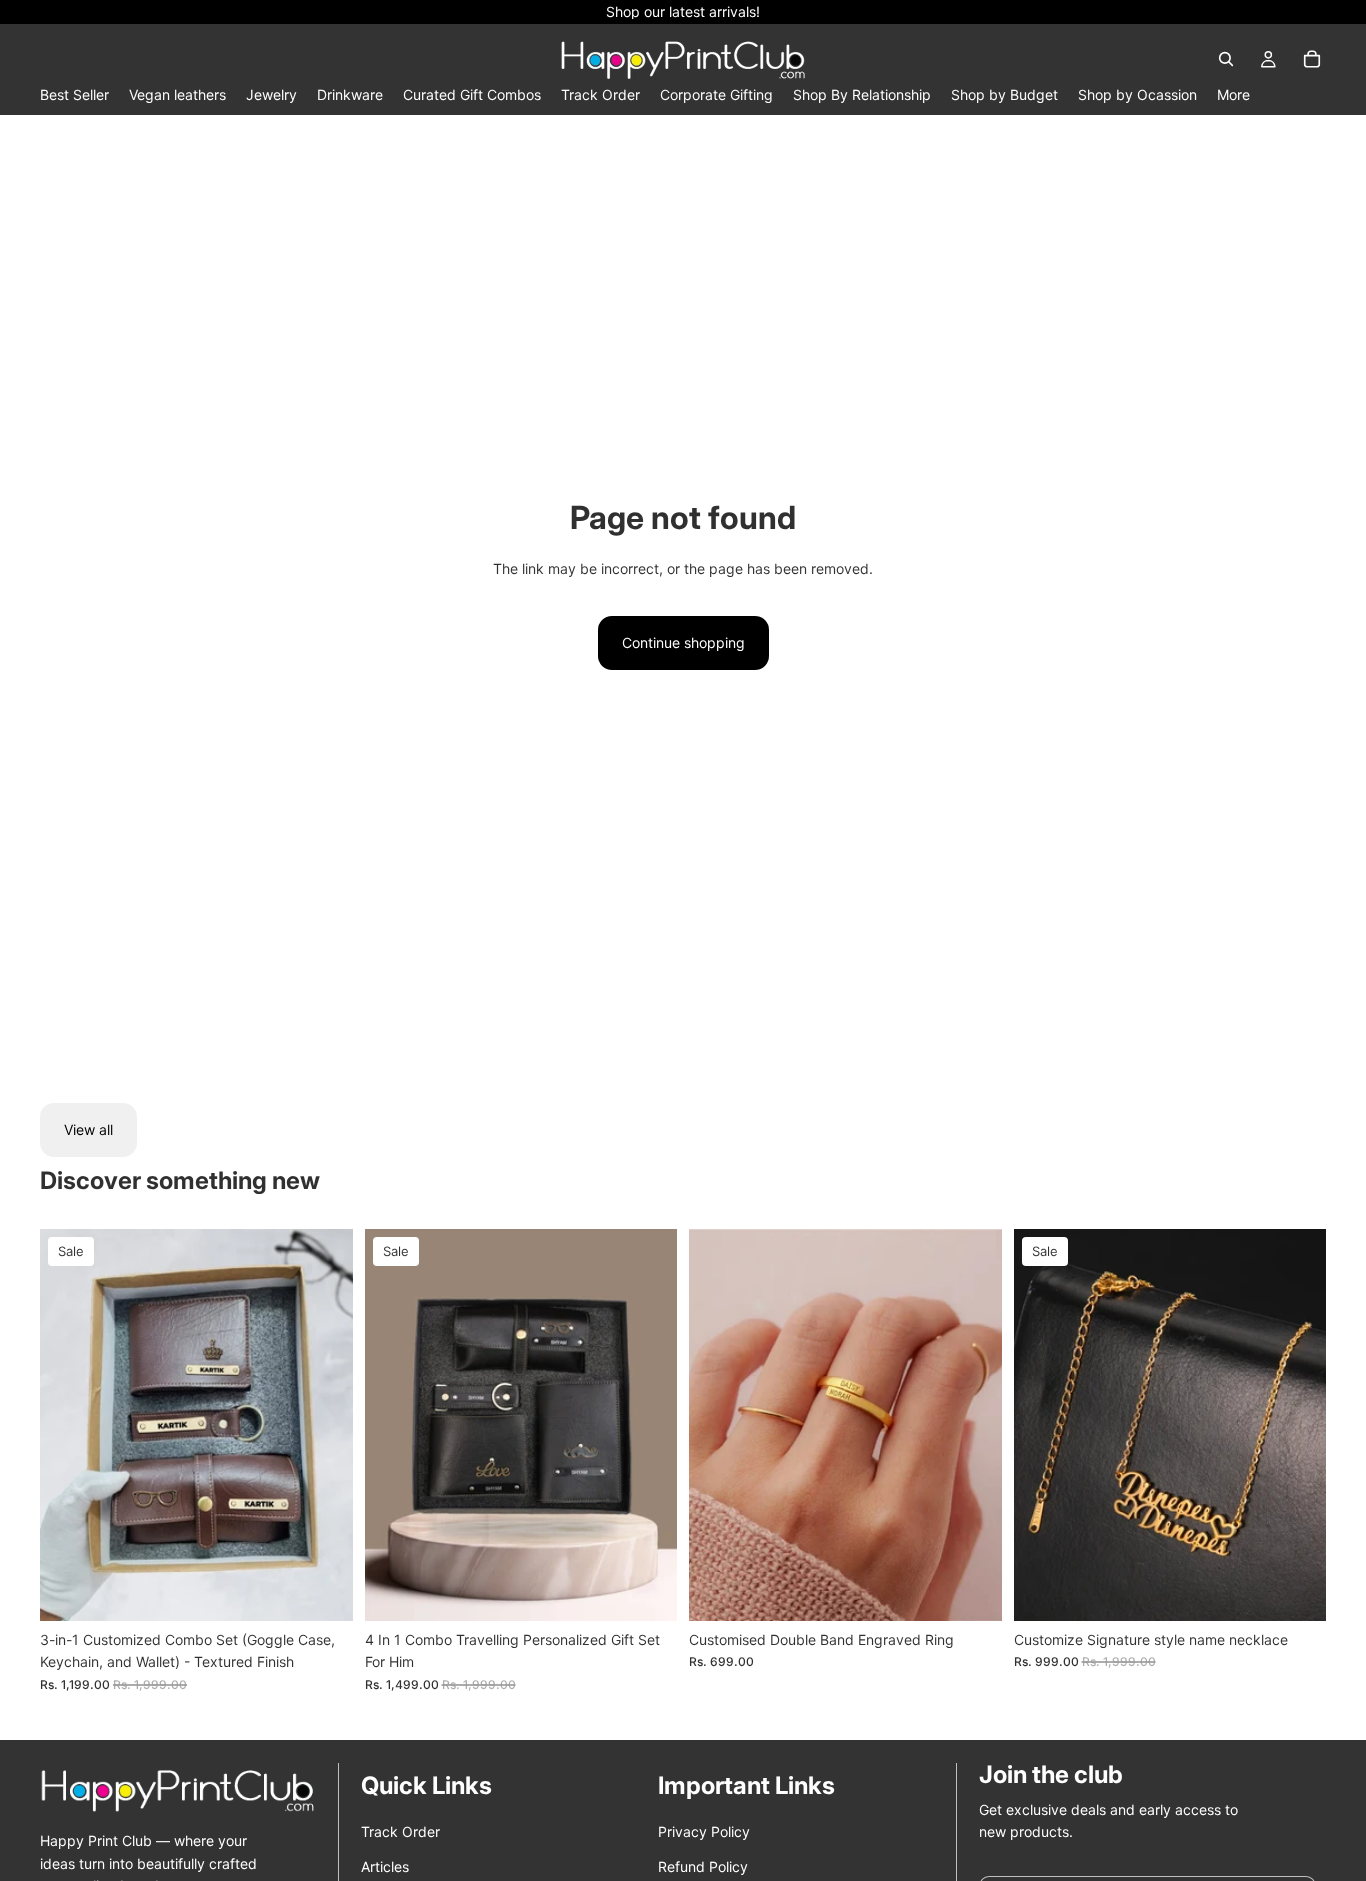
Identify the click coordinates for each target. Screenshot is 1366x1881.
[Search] (1226, 59)
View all (88, 1129)
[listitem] (1233, 94)
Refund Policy (703, 1866)
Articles (385, 1866)
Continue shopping (683, 642)
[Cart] (1312, 59)
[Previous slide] (70, 1425)
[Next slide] (323, 1425)
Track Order (400, 1831)
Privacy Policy (704, 1831)
